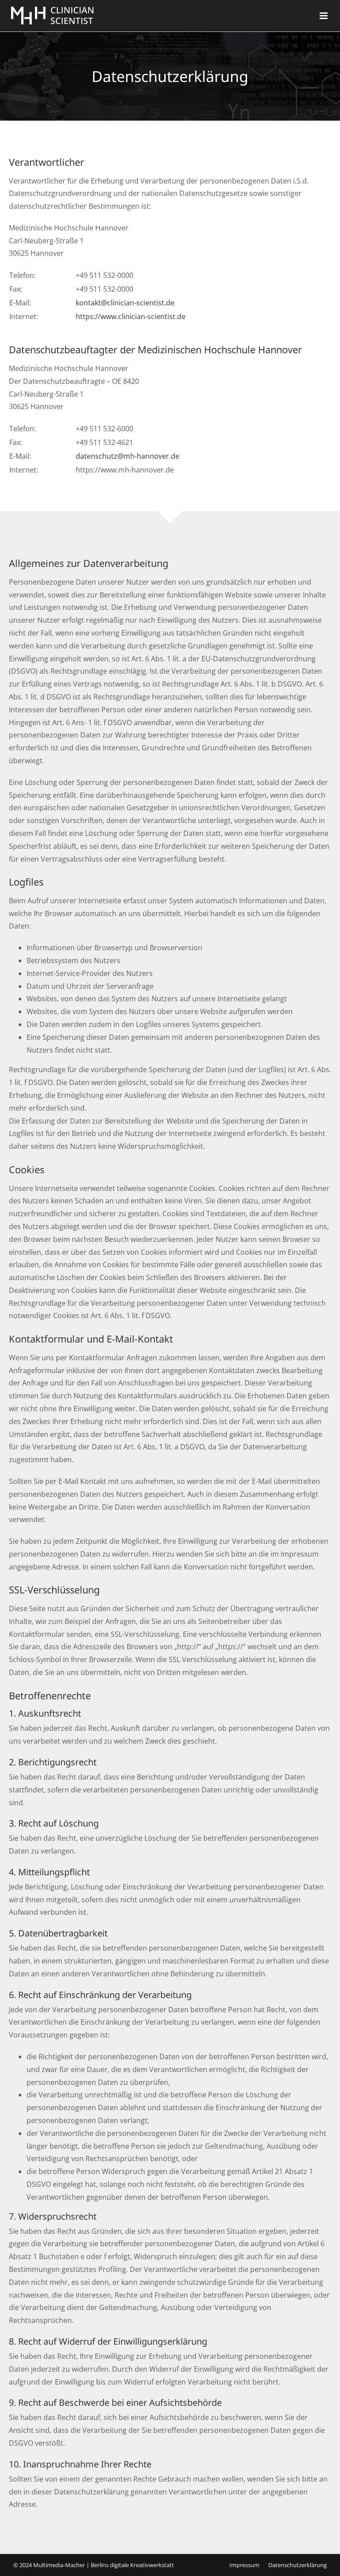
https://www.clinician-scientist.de (131, 316)
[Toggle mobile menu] (324, 16)
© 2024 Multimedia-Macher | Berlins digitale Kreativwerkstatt (94, 2565)
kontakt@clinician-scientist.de (125, 303)
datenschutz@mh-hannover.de (127, 456)
